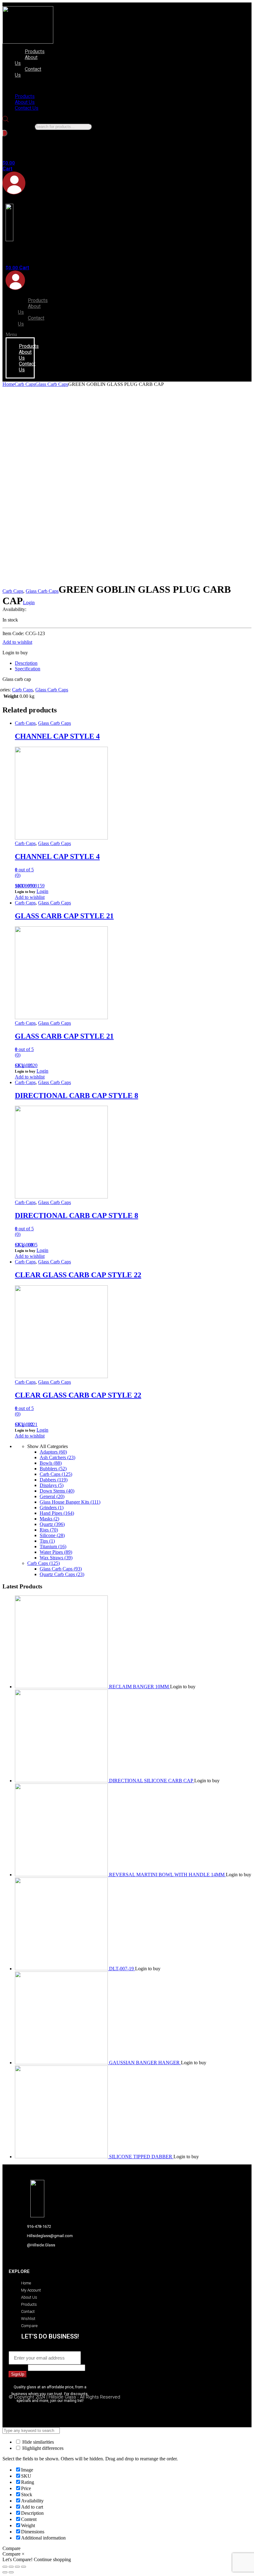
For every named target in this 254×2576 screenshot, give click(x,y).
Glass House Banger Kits (70, 1502)
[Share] (11, 2567)
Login (29, 602)
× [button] (23, 2554)
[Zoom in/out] (24, 2567)
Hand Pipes (57, 1513)
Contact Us (28, 72)
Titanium (53, 1546)
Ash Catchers (57, 1457)
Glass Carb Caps (52, 384)
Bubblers (53, 1469)
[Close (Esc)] (5, 2567)
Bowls (51, 1463)
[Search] (5, 133)
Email (16, 2348)
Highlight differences (42, 2448)
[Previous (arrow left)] (5, 2572)
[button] (26, 86)
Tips (47, 1541)
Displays (52, 1485)
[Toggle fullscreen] (17, 2567)
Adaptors (53, 1452)
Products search (18, 126)
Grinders (52, 1508)
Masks (49, 1519)
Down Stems (57, 1491)
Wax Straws (56, 1558)
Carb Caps (25, 384)
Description (26, 663)
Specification (28, 669)
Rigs (49, 1530)
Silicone (52, 1535)
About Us (26, 60)
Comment (18, 2367)
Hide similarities (37, 2442)
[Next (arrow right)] (11, 2572)
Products (35, 51)
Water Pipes (56, 1552)
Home (9, 384)
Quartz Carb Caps (62, 1574)
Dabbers (54, 1480)
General (52, 1496)
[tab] (133, 663)
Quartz (52, 1524)
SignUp (18, 2374)
